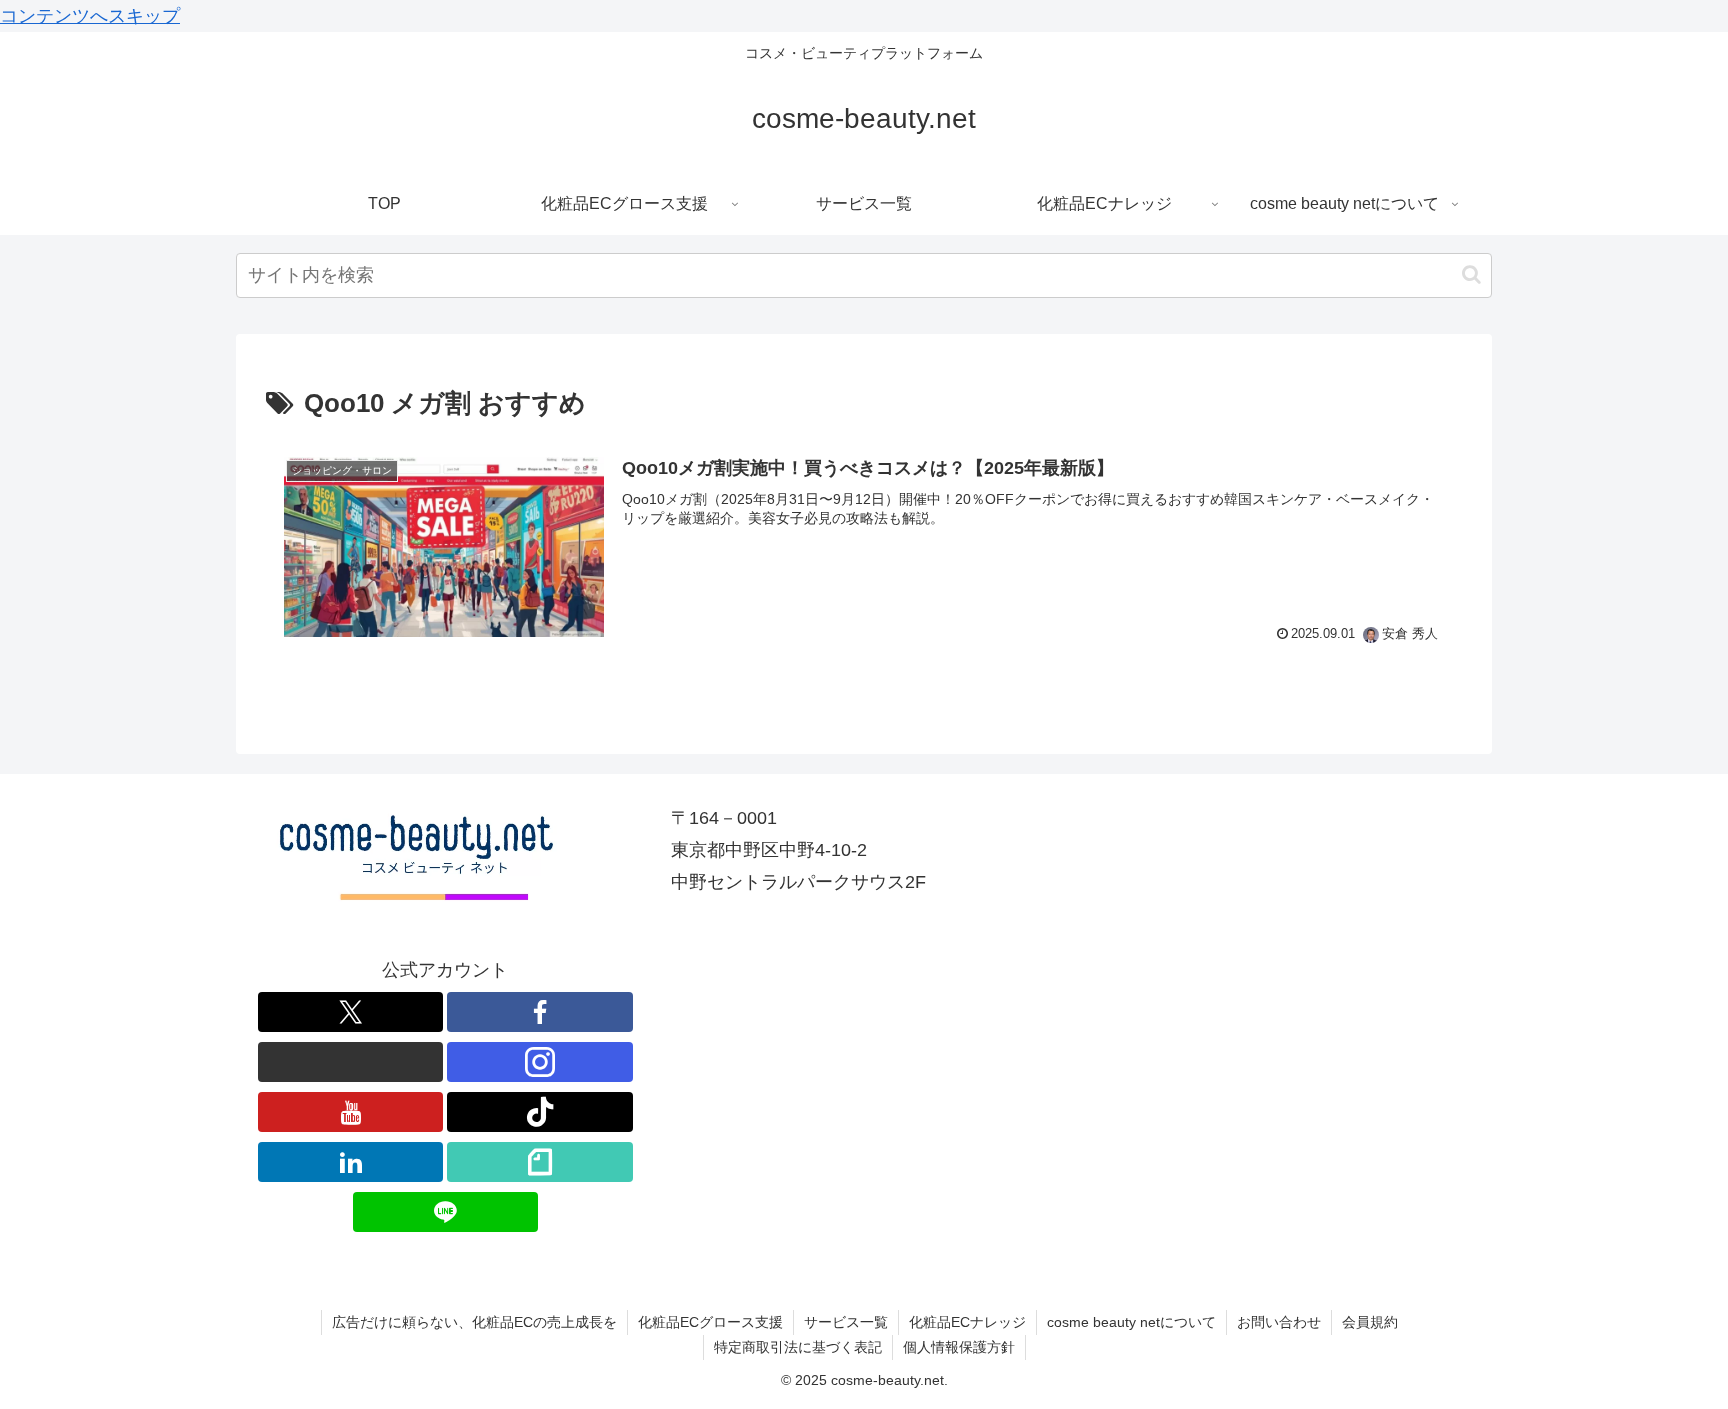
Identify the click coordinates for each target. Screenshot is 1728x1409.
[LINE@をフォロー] (446, 1212)
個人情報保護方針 (959, 1347)
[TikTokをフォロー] (540, 1112)
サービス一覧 (846, 1322)
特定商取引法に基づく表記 (798, 1347)
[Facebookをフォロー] (540, 1012)
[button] (1471, 274)
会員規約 (1370, 1322)
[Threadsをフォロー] (351, 1062)
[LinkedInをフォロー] (351, 1162)
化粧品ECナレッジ (967, 1322)
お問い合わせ (1279, 1322)
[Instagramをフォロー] (540, 1062)
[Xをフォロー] (351, 1012)
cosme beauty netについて (1131, 1322)
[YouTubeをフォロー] (351, 1112)
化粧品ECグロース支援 (710, 1322)
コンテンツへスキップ (90, 16)
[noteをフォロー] (540, 1162)
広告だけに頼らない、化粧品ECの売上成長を (474, 1322)
